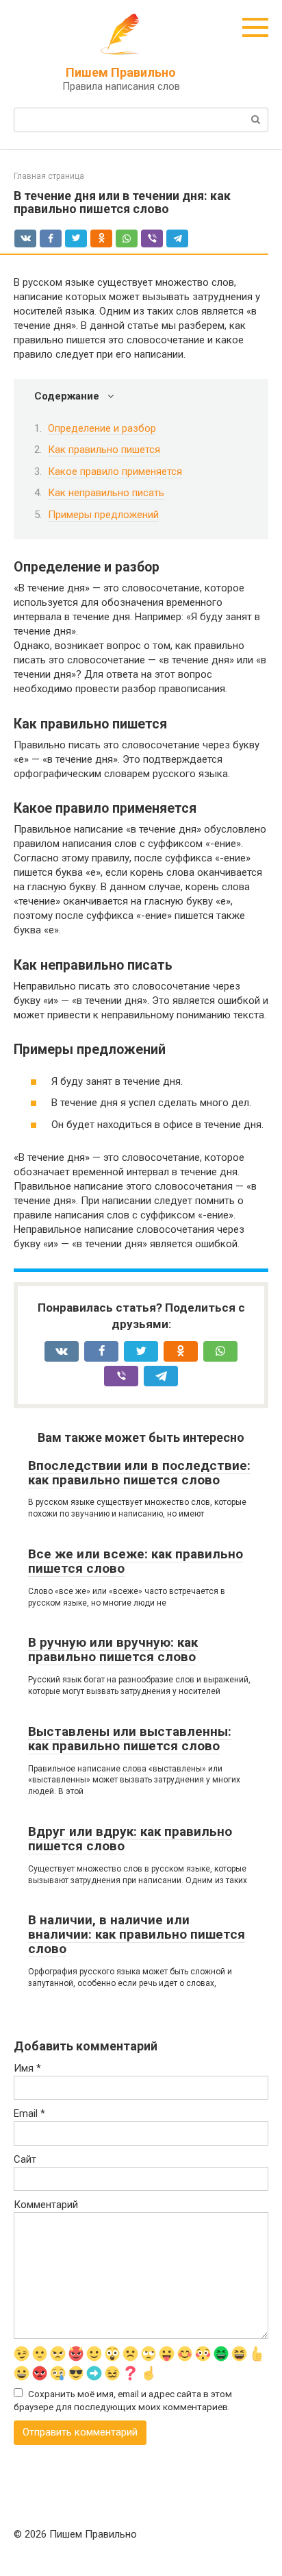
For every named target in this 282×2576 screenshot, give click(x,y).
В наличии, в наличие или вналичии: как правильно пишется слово (137, 1934)
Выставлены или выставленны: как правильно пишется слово (130, 1739)
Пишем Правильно (121, 72)
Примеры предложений (103, 515)
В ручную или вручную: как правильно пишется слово (113, 1649)
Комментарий (46, 2205)
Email (29, 2113)
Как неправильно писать (106, 493)
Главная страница (49, 176)
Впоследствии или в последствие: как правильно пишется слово (139, 1473)
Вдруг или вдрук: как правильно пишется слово (130, 1839)
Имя (27, 2068)
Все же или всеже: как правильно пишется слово (136, 1561)
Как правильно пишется (104, 450)
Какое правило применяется (115, 471)
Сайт (25, 2159)
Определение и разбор (102, 428)
